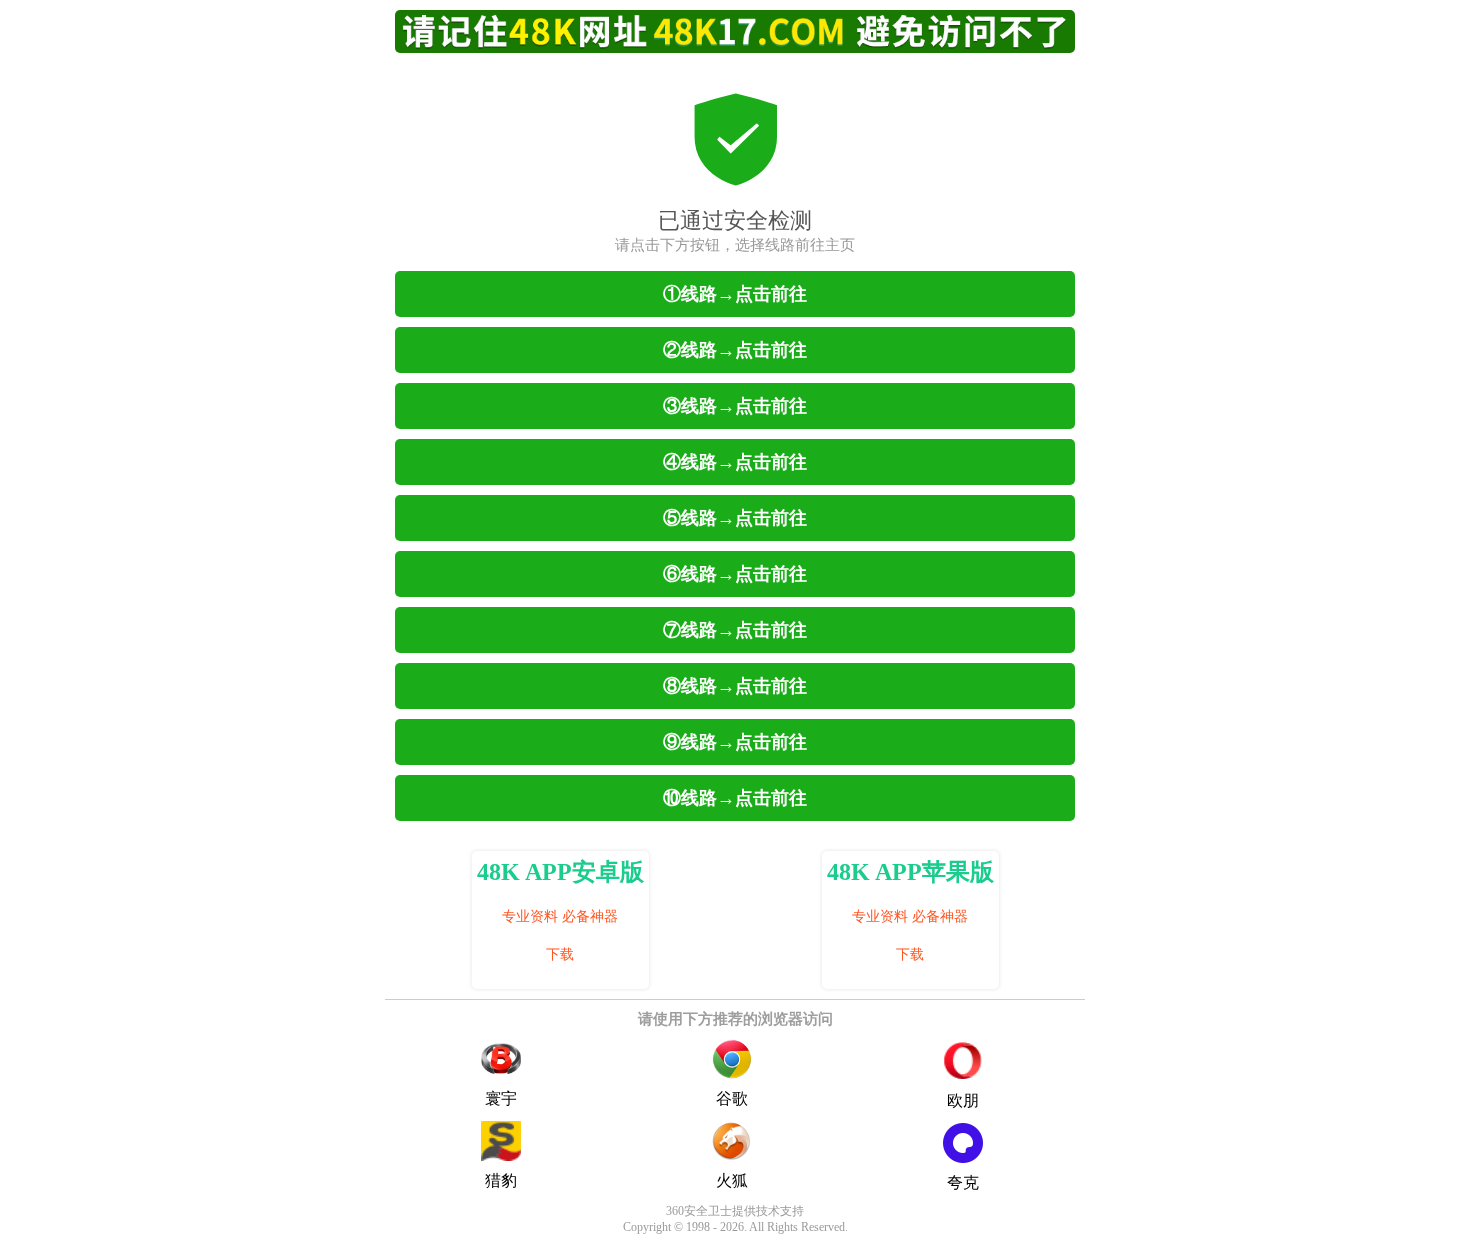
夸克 (963, 1182)
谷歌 (732, 1098)
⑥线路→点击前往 (735, 574)
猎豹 (501, 1180)
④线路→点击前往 (735, 462)
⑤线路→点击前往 (735, 518)
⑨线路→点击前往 (735, 742)
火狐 (732, 1180)
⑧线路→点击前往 (735, 686)
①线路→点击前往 (735, 294)
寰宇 (501, 1098)
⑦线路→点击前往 (735, 630)
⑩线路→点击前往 (735, 798)
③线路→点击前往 (735, 406)
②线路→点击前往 (735, 350)
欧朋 (963, 1100)
